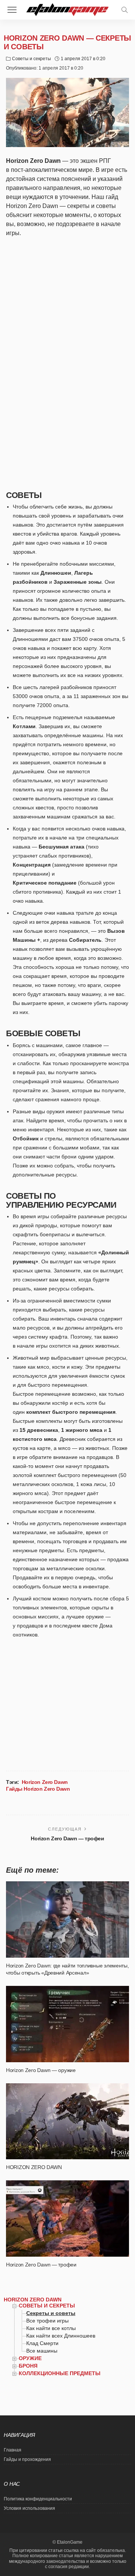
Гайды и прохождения (27, 2459)
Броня (28, 2366)
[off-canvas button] (12, 10)
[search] (124, 10)
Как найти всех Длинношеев (61, 2336)
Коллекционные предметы (60, 2373)
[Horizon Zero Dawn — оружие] (67, 2024)
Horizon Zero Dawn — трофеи (67, 1838)
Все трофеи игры (47, 2321)
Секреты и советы (51, 2313)
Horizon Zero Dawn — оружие (41, 2070)
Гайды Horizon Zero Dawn (38, 1789)
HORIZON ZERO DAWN (34, 2167)
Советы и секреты (31, 59)
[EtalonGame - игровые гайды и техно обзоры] (68, 9)
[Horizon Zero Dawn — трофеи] (67, 2219)
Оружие (30, 2358)
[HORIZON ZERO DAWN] (67, 2121)
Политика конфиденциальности (38, 2499)
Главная (13, 2450)
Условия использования (29, 2508)
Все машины (42, 2351)
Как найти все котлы (51, 2328)
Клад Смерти (42, 2343)
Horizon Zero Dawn (45, 1782)
